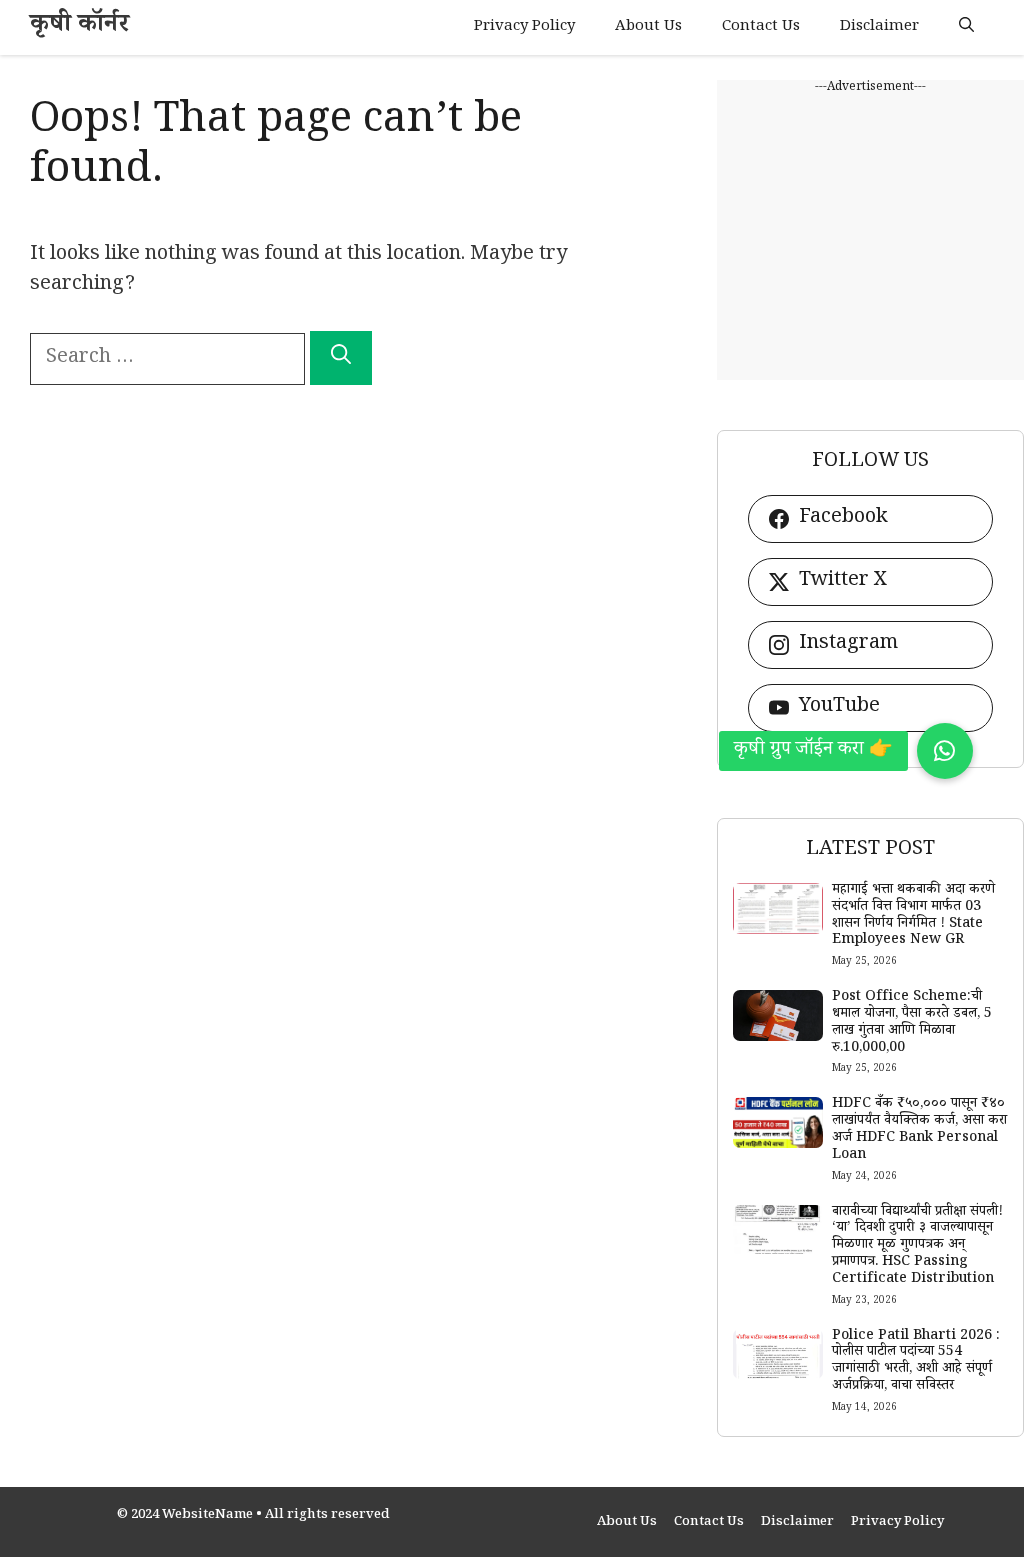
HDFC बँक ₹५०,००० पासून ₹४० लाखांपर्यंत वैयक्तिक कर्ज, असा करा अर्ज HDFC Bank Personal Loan (919, 1130)
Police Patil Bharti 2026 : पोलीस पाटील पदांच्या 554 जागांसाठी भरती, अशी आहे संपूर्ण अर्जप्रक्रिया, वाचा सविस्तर (916, 1362)
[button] (966, 27)
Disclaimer (879, 27)
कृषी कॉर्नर (79, 27)
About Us (648, 27)
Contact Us (761, 27)
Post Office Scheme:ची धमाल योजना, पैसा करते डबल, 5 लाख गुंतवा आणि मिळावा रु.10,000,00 (912, 1023)
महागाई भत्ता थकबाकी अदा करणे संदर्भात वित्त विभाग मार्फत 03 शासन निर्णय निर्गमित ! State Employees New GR (913, 916)
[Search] (341, 358)
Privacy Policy (524, 27)
